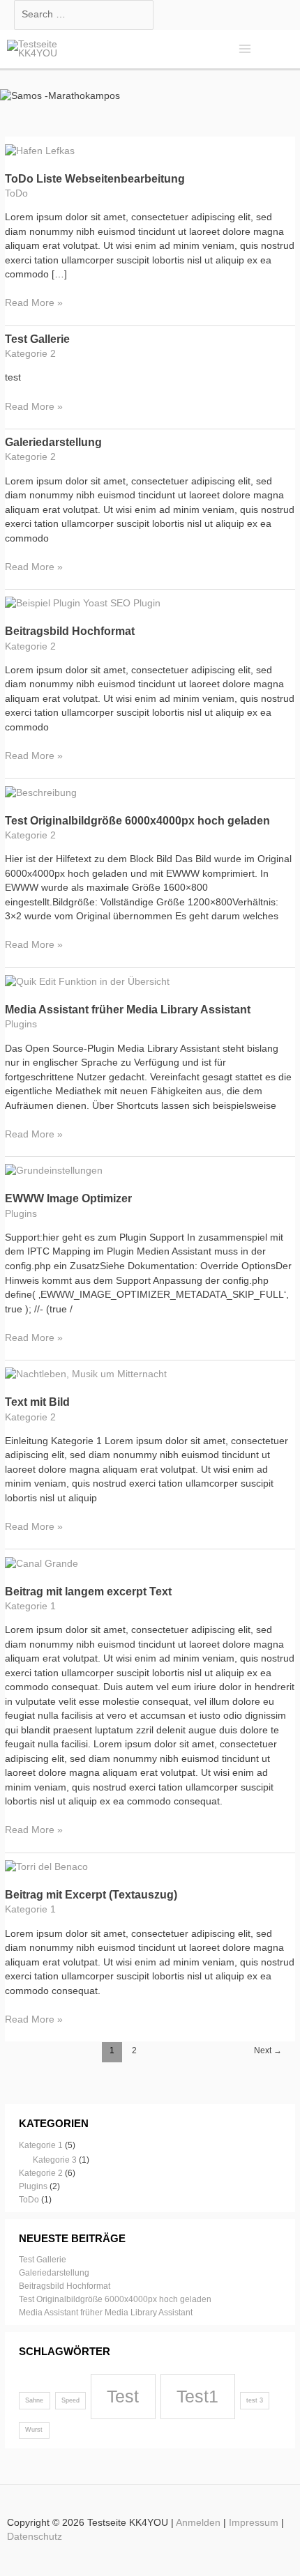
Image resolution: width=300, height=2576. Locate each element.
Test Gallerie (37, 339)
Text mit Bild (37, 1402)
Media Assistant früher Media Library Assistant (128, 1010)
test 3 (255, 2400)
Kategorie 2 (30, 354)
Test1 (197, 2396)
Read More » (34, 304)
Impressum (254, 2523)
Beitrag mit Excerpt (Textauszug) (91, 1895)
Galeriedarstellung (53, 442)
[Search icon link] (279, 49)
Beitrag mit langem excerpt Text (88, 1592)
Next (268, 2050)
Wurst (34, 2430)
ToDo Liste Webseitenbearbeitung (95, 179)
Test (123, 2396)
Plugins (21, 1024)
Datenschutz (35, 2537)
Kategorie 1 (30, 1606)
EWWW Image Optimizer (68, 1198)
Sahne (34, 2400)
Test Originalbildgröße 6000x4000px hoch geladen (137, 821)
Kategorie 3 (55, 2160)
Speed (70, 2400)
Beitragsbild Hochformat (70, 631)
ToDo (16, 193)
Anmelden (198, 2523)
